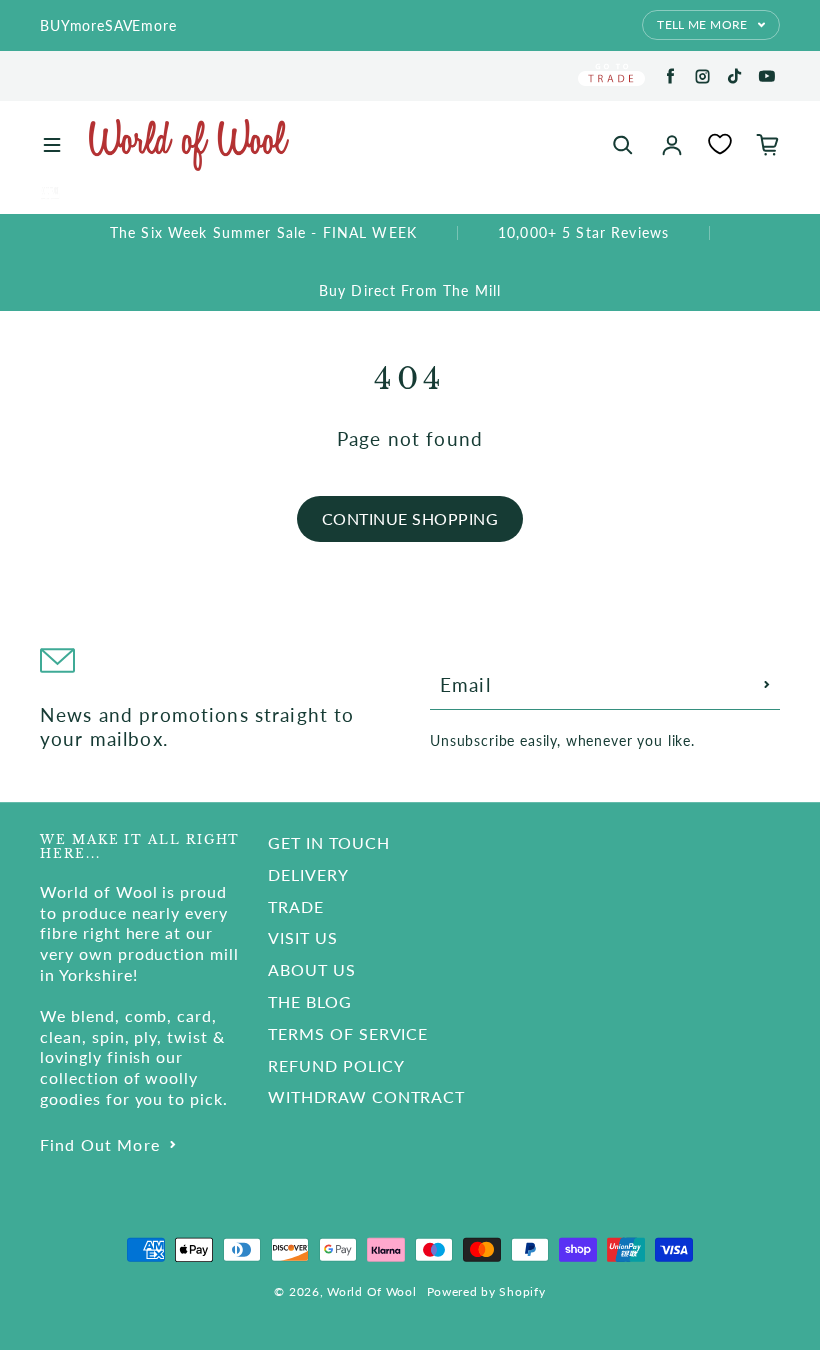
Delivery (308, 874)
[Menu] (52, 145)
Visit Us (303, 937)
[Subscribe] (767, 685)
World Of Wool (371, 1291)
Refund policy (336, 1065)
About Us (312, 969)
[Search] (623, 145)
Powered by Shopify (486, 1291)
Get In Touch (329, 842)
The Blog (310, 1001)
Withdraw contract (366, 1096)
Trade (296, 906)
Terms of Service (348, 1033)
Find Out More (100, 1144)
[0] (720, 144)
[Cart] (768, 145)
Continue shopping (410, 518)
